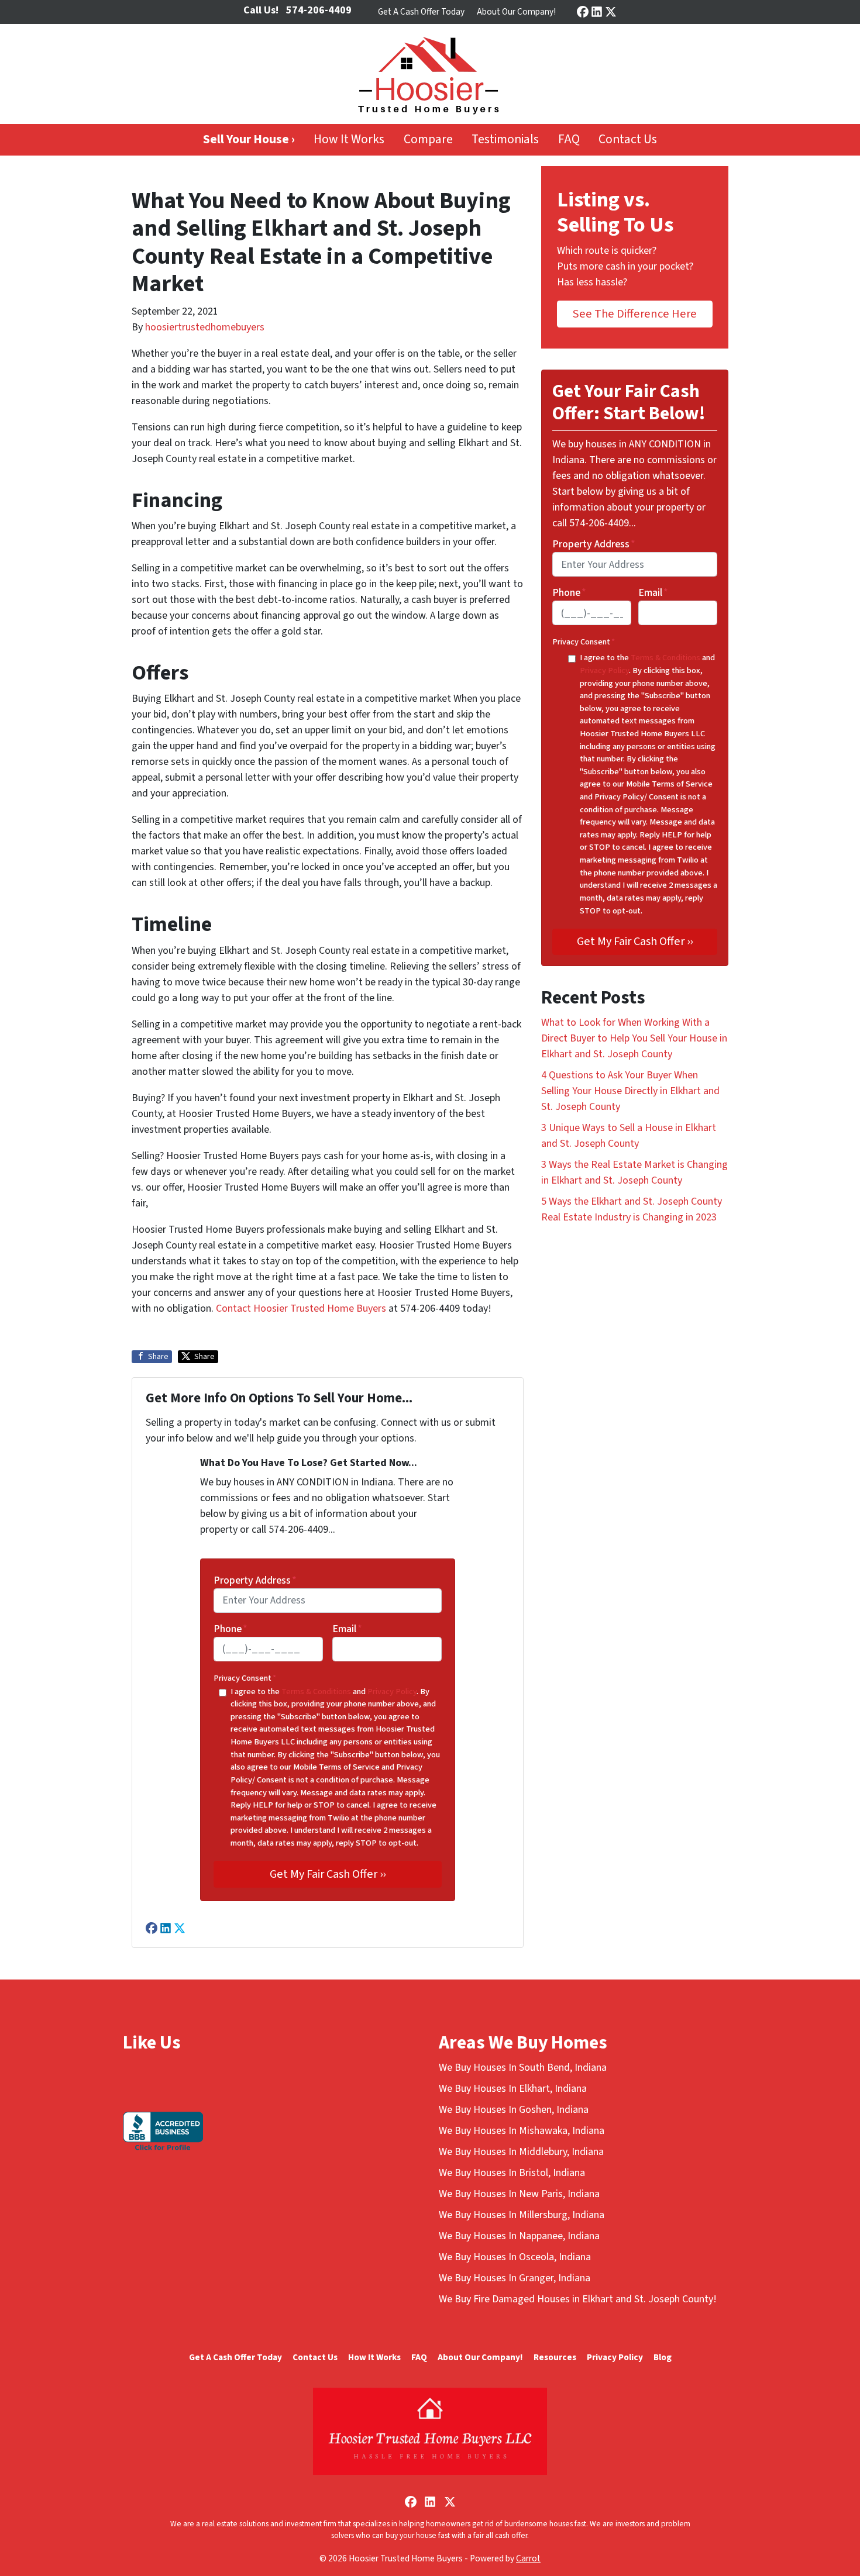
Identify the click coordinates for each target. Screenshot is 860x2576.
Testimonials (505, 139)
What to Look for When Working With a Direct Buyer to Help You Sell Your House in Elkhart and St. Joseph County (634, 1038)
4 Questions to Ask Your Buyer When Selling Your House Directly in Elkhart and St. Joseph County (630, 1091)
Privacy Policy (392, 1692)
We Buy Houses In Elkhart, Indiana (513, 2089)
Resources (555, 2357)
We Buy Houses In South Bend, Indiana (523, 2068)
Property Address (255, 1580)
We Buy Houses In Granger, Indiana (515, 2278)
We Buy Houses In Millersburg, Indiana (522, 2215)
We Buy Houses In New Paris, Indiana (519, 2194)
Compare (428, 139)
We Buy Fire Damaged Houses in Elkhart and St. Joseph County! (578, 2299)
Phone (231, 1629)
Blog (663, 2357)
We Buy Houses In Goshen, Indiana (514, 2110)
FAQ (569, 139)
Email (347, 1629)
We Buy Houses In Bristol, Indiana (512, 2173)
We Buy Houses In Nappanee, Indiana (519, 2236)
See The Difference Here (635, 314)
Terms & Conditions (316, 1692)
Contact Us (628, 139)
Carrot (528, 2558)
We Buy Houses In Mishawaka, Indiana (522, 2131)
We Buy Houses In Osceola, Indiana (515, 2257)
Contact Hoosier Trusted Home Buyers (301, 1308)
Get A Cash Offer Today (421, 12)
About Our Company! (516, 12)
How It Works (349, 139)
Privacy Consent (245, 1678)
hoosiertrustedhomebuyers (205, 327)
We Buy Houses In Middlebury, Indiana (521, 2152)
